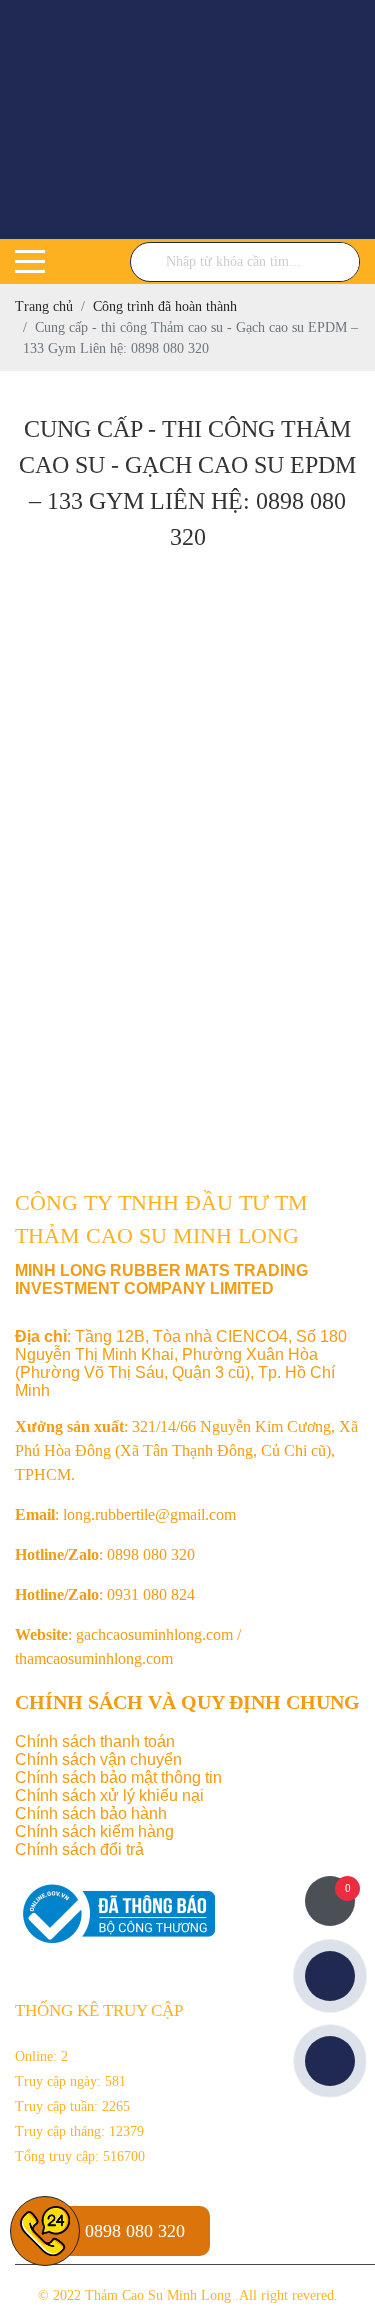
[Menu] (30, 261)
